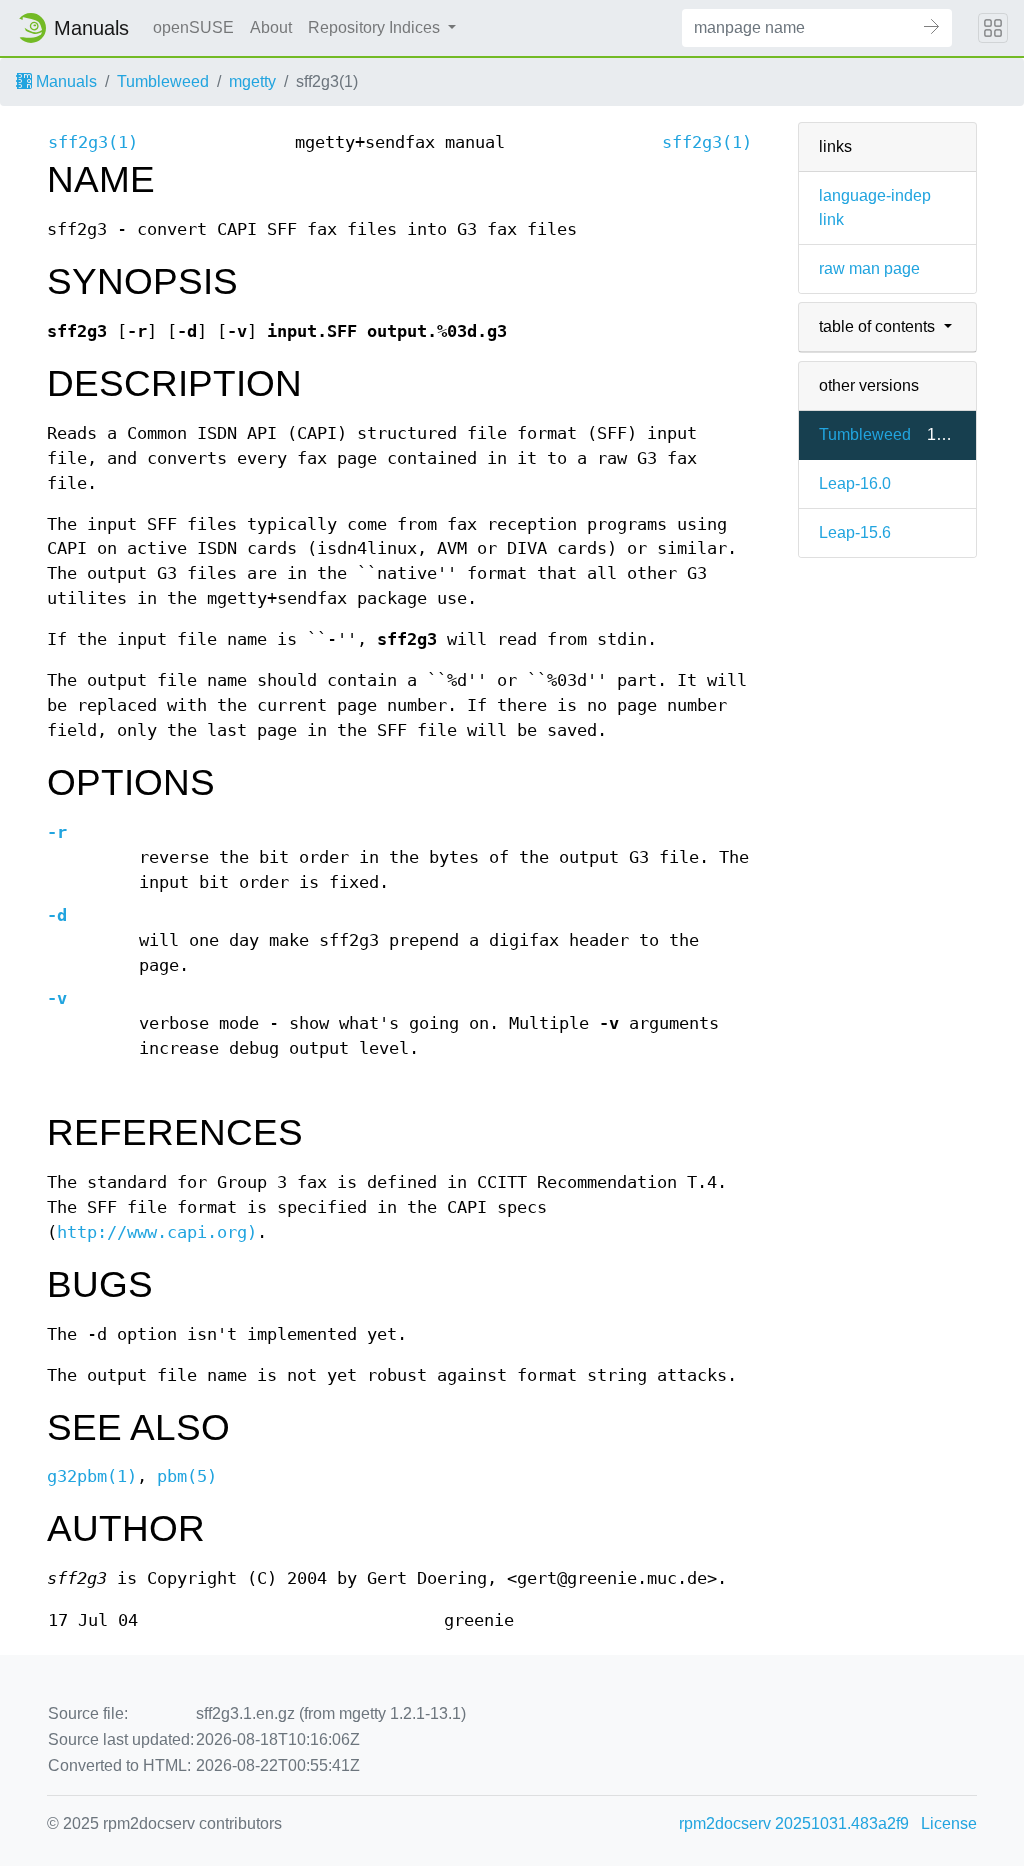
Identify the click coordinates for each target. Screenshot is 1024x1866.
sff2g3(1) (93, 142)
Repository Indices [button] (376, 27)
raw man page (869, 268)
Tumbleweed (163, 81)
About (271, 27)
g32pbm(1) (92, 1476)
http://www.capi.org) (157, 1232)
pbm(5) (187, 1476)
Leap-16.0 (855, 483)
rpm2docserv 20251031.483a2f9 (794, 1823)
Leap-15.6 (855, 532)
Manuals (64, 81)
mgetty (252, 81)
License (949, 1823)
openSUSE (193, 27)
